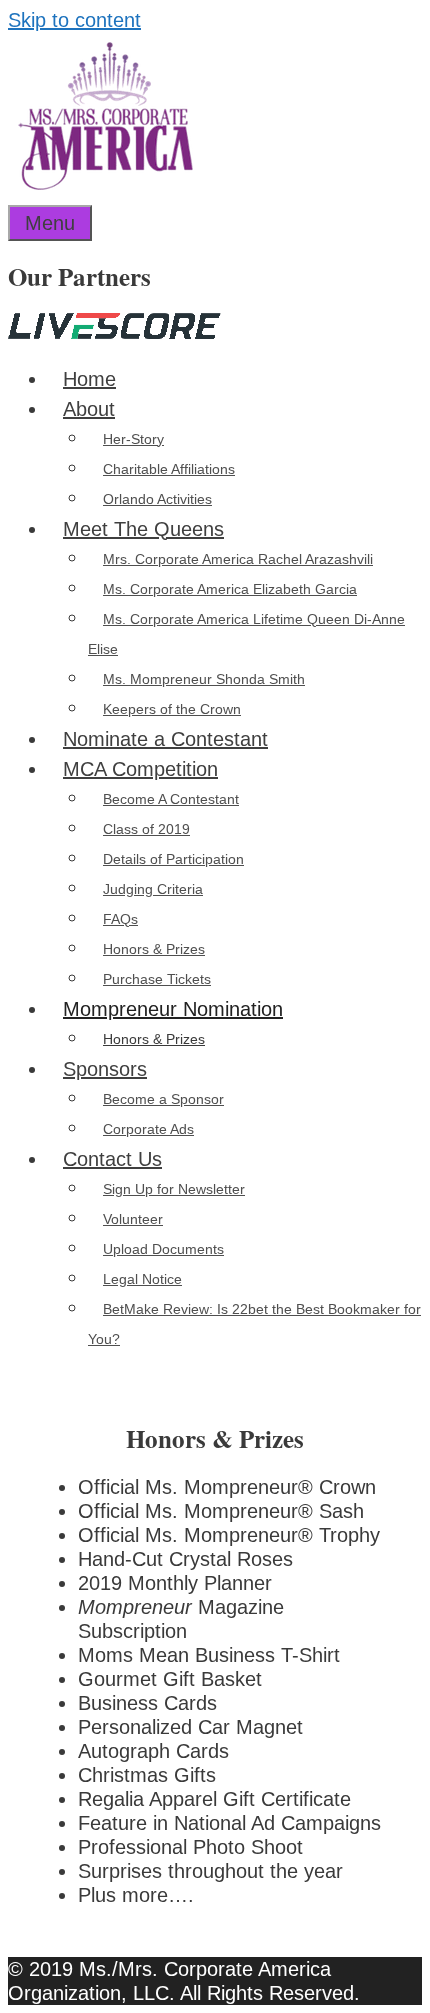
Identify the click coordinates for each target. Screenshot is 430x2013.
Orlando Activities (157, 499)
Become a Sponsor (163, 1099)
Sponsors (105, 1069)
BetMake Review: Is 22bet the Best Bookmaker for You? (254, 1324)
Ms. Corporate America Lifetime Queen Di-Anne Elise (246, 634)
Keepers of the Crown (172, 709)
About (89, 409)
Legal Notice (142, 1279)
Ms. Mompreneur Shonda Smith (204, 679)
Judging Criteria (153, 889)
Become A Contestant (171, 799)
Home (89, 379)
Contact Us (112, 1159)
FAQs (120, 919)
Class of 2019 (146, 829)
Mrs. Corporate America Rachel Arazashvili (238, 559)
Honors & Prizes (154, 949)
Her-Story (133, 439)
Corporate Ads (148, 1129)
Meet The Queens (143, 529)
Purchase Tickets (157, 979)
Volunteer (133, 1219)
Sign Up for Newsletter (174, 1189)
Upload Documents (163, 1249)
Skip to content (74, 20)
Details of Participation (173, 859)
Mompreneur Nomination (173, 1009)
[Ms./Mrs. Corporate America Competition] (105, 183)
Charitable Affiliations (169, 469)
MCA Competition (140, 769)
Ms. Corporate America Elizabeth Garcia (230, 589)
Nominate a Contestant (165, 739)
